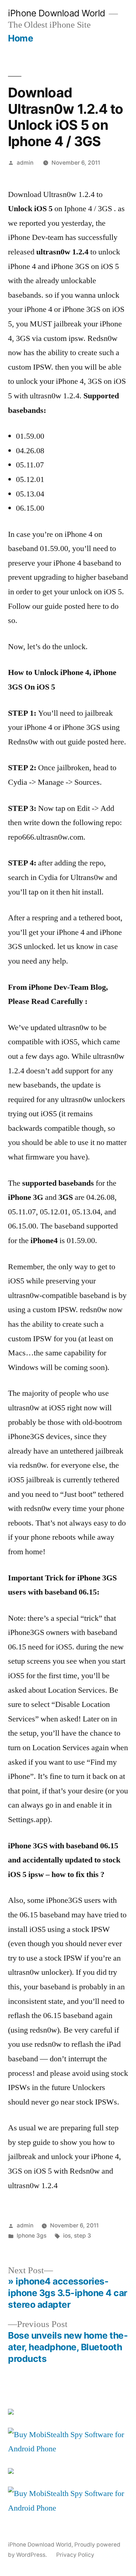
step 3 (83, 2236)
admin (25, 163)
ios (67, 2236)
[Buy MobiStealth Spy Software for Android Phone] (68, 2449)
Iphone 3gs (32, 2236)
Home (20, 38)
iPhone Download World (57, 13)
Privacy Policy (75, 2555)
